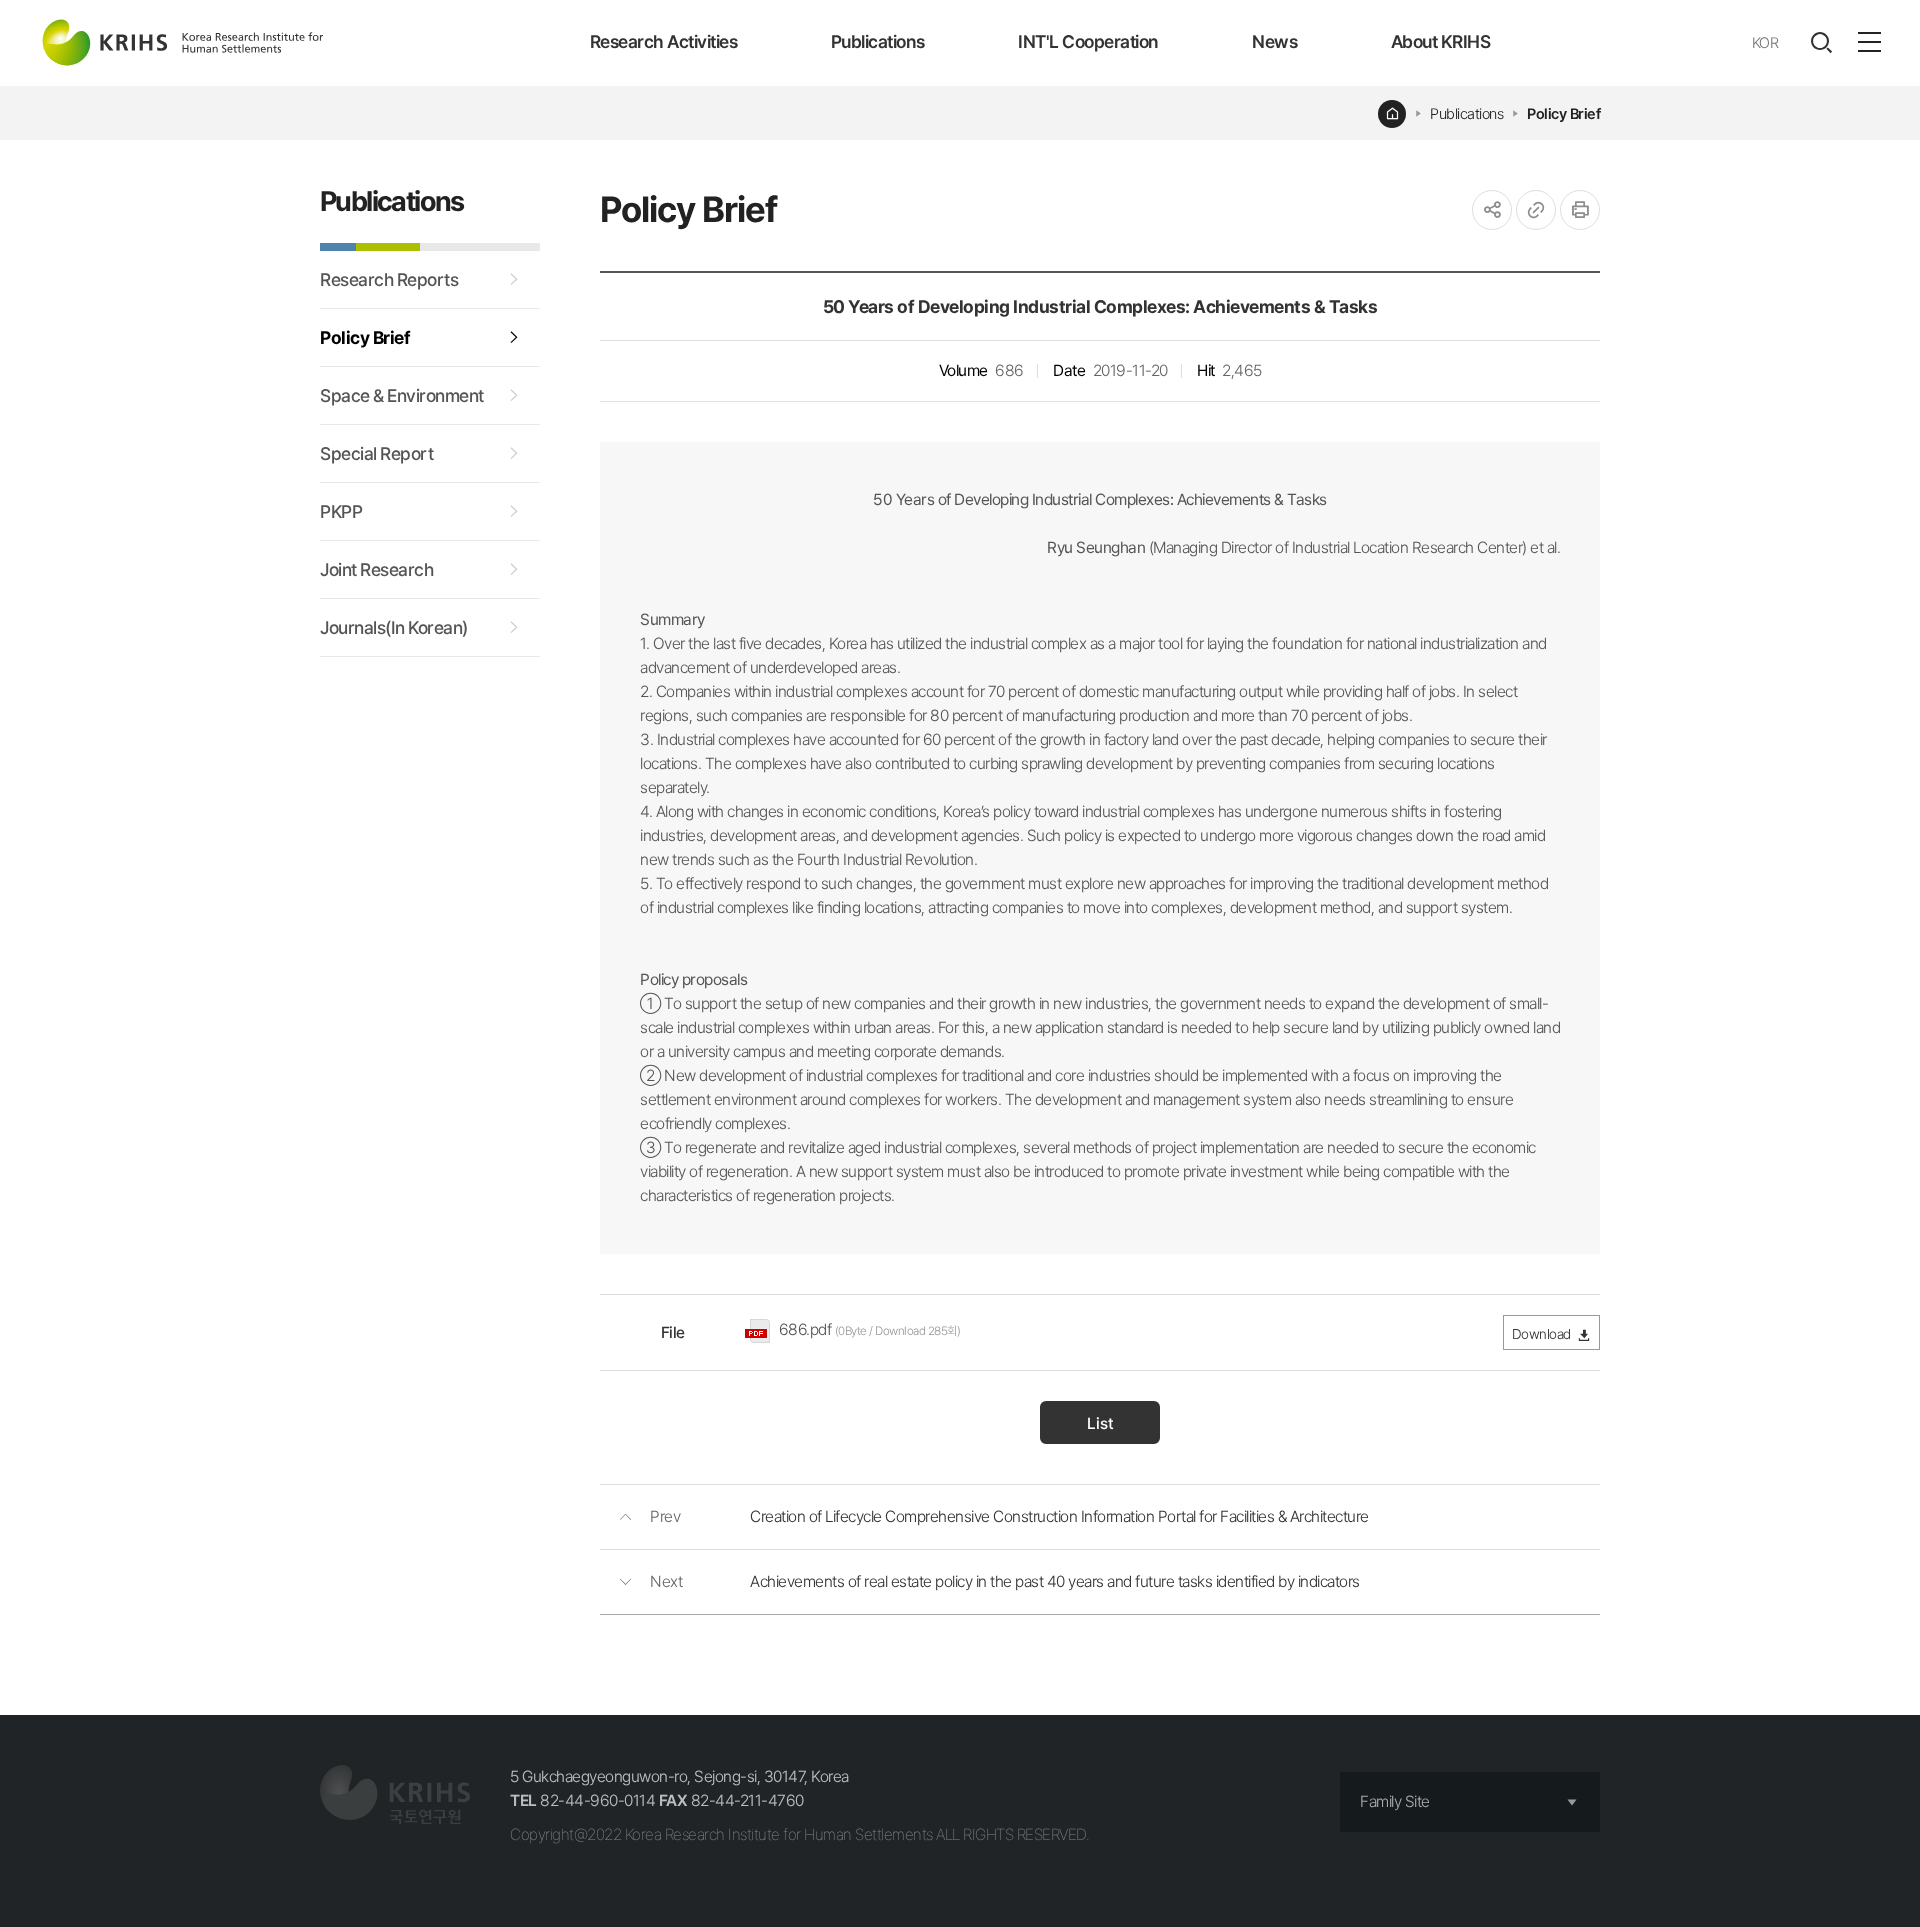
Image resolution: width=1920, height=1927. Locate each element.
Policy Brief (1563, 114)
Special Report (376, 453)
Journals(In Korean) (394, 627)
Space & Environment (402, 395)
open (1821, 43)
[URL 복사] (1536, 210)
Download (1541, 1334)
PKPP (341, 511)
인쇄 (1580, 210)
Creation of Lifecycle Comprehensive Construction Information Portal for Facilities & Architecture (1059, 1516)
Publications (878, 41)
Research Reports (389, 279)
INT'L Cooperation (1088, 41)
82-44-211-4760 (731, 1800)
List (1100, 1423)
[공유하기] (1492, 210)
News (1274, 41)
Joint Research (376, 569)
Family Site (1395, 1801)
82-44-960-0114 (582, 1800)
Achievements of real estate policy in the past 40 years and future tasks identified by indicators (1055, 1581)
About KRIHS (1441, 41)
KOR (1765, 43)
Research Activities (664, 41)
